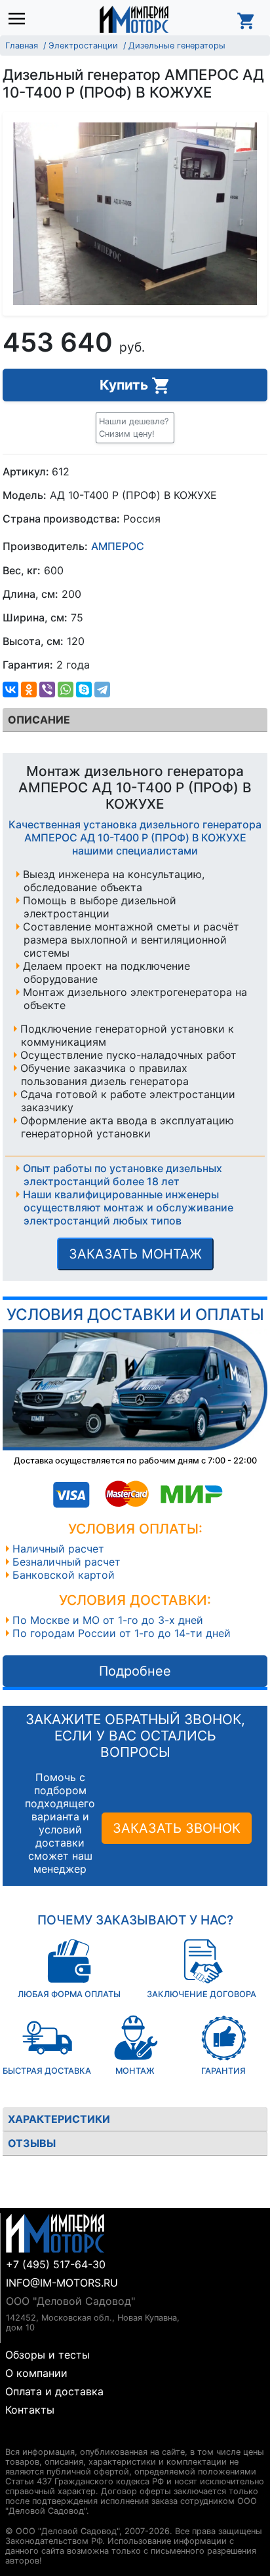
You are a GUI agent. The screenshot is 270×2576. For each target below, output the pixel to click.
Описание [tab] (39, 720)
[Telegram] (102, 690)
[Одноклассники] (29, 690)
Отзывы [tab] (32, 2143)
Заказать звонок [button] (177, 1828)
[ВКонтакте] (10, 690)
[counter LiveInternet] (15, 2436)
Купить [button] (125, 385)
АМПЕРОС (118, 547)
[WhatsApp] (66, 690)
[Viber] (47, 690)
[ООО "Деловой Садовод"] (134, 19)
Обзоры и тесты (48, 2355)
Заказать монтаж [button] (135, 1254)
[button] (135, 428)
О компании (36, 2373)
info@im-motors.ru (62, 2283)
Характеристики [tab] (59, 2119)
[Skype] (84, 690)
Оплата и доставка (54, 2391)
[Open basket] (246, 19)
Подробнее (135, 1671)
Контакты (30, 2410)
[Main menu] (20, 19)
